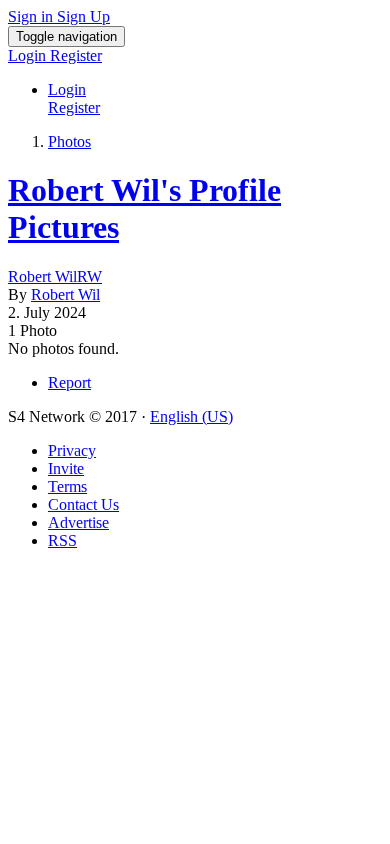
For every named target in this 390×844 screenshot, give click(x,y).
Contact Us (83, 504)
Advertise (78, 522)
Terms (67, 486)
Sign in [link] (32, 16)
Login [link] (29, 55)
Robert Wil (65, 294)
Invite (66, 468)
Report (69, 382)
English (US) (191, 416)
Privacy (72, 450)
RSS (62, 540)
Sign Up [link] (83, 16)
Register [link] (76, 55)
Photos (69, 141)
